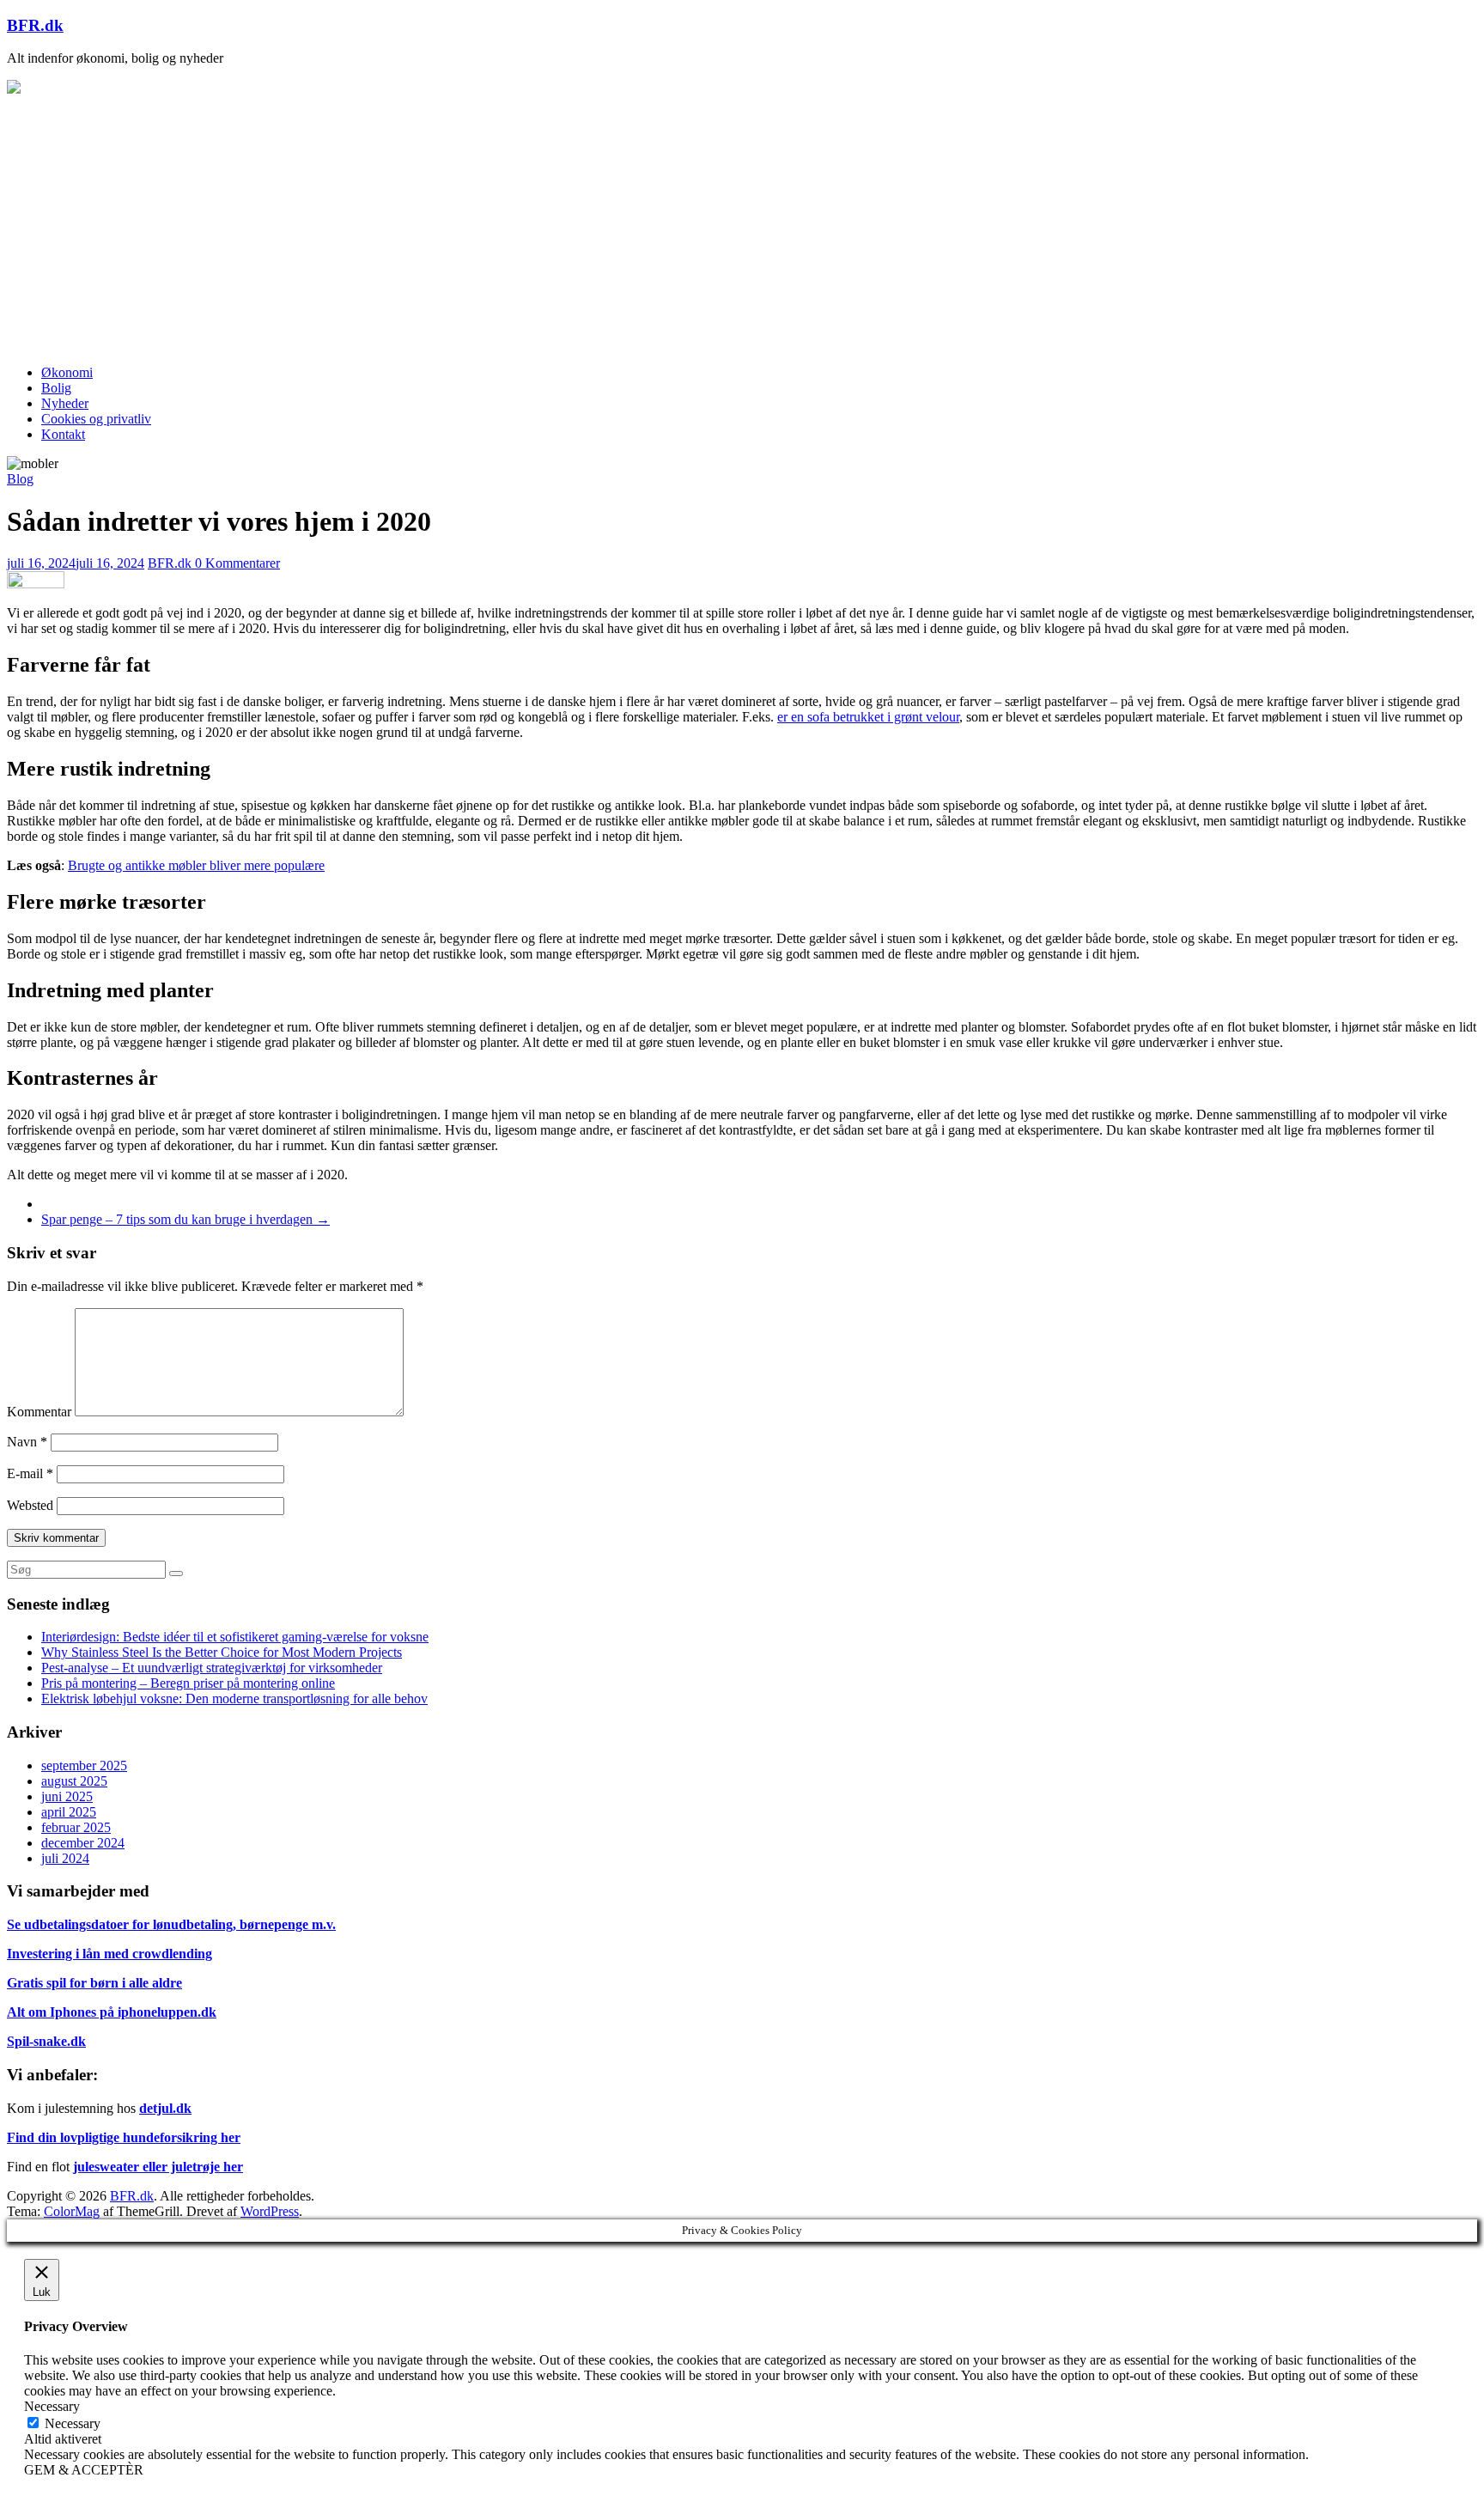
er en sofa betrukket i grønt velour (868, 717)
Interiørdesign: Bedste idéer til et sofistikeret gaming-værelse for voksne (235, 1637)
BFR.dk (35, 25)
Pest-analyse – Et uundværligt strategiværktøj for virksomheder (212, 1668)
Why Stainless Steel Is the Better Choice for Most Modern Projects (222, 1652)
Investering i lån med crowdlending (109, 1954)
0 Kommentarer (237, 563)
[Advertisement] (742, 231)
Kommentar (39, 1412)
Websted (30, 1505)
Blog (20, 479)
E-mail (30, 1473)
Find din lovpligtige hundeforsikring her (124, 2137)
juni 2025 (67, 1796)
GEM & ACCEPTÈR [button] (84, 2470)
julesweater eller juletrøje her (158, 2167)
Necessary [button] (52, 2406)
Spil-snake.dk (46, 2041)
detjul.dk (165, 2108)
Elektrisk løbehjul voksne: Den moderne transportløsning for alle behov (234, 1698)
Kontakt (63, 434)
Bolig (56, 388)
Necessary (73, 2423)
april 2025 (69, 1812)
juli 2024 (65, 1858)
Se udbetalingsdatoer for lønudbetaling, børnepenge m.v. (171, 1924)
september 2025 (84, 1765)
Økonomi (67, 372)
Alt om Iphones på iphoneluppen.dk (112, 2012)
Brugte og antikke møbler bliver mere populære (196, 865)
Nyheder (65, 403)
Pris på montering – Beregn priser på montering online (188, 1683)
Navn (27, 1442)
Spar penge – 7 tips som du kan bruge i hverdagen (185, 1219)
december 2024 (83, 1843)
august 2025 (74, 1781)
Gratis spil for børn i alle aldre (94, 1983)
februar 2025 (76, 1827)
